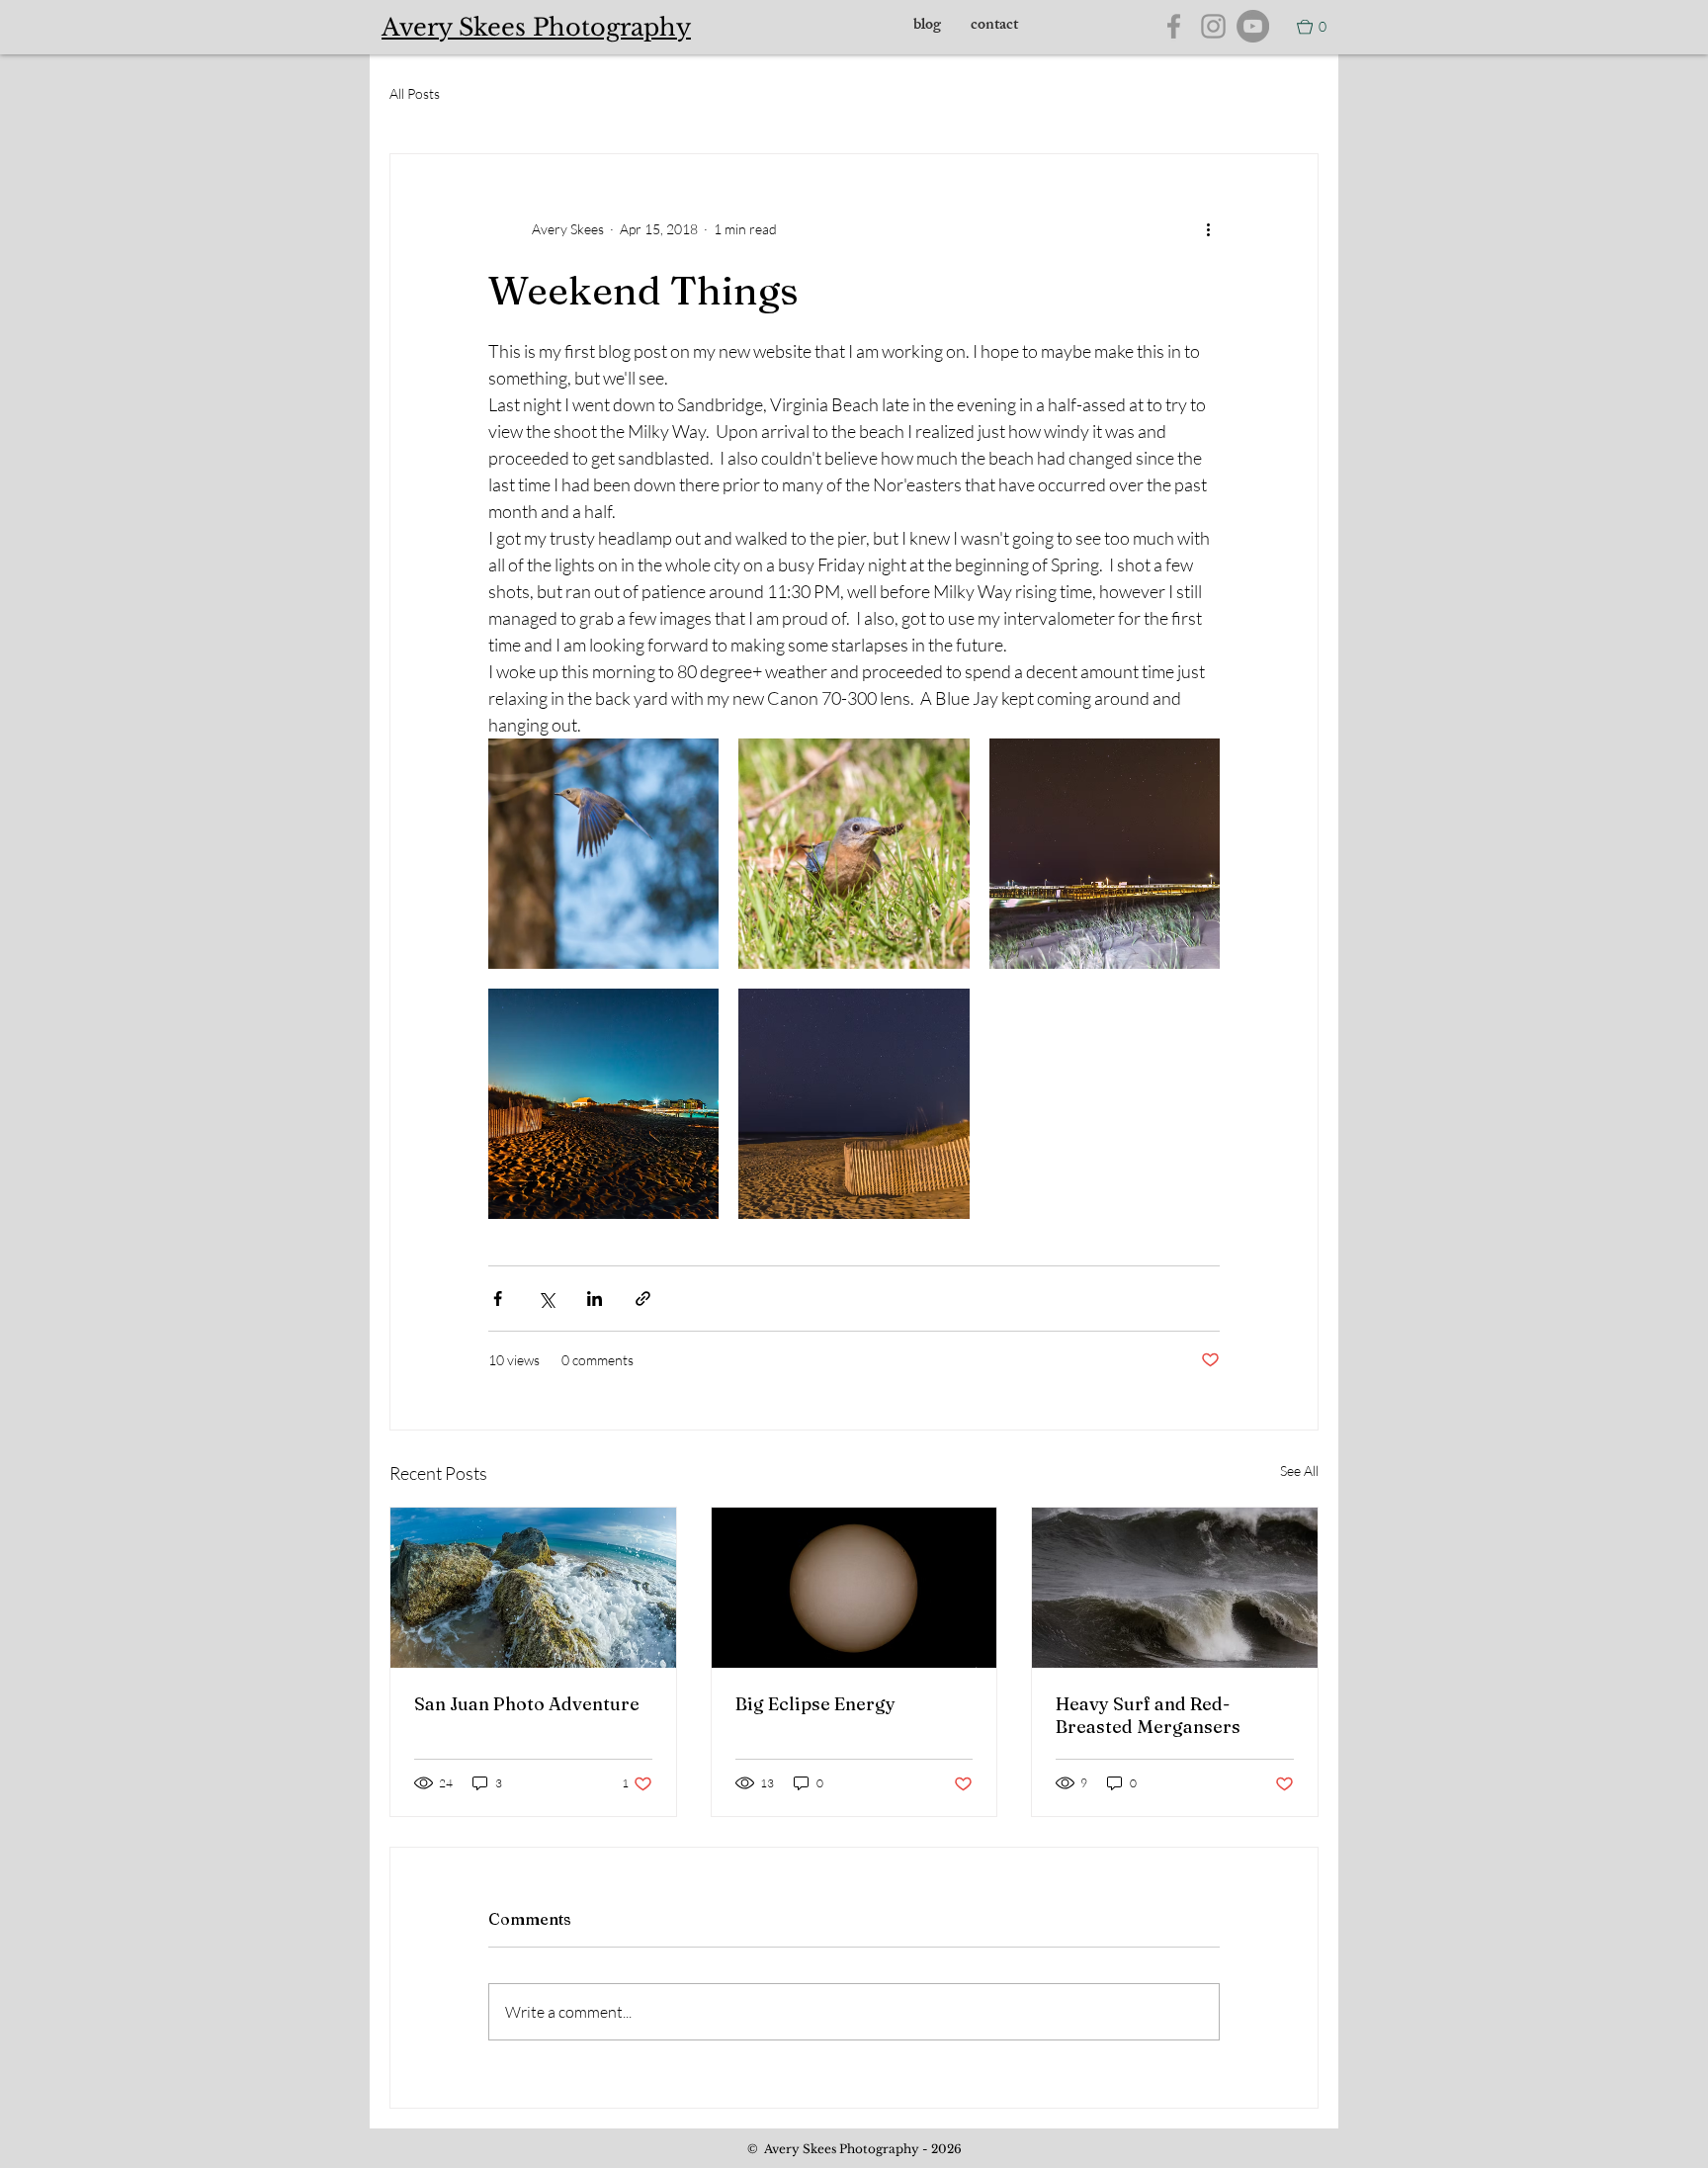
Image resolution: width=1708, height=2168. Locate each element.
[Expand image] (603, 854)
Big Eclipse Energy (815, 1704)
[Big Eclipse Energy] (854, 1588)
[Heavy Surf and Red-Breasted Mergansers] (1175, 1588)
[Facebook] (1174, 26)
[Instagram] (1213, 26)
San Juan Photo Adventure (527, 1704)
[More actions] (1208, 229)
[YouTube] (1253, 26)
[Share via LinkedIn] (595, 1299)
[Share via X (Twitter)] (546, 1299)
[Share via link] (643, 1299)
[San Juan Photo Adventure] (533, 1588)
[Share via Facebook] (498, 1299)
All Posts (415, 93)
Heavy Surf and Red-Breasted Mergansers (1148, 1715)
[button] (1312, 27)
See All (1299, 1471)
